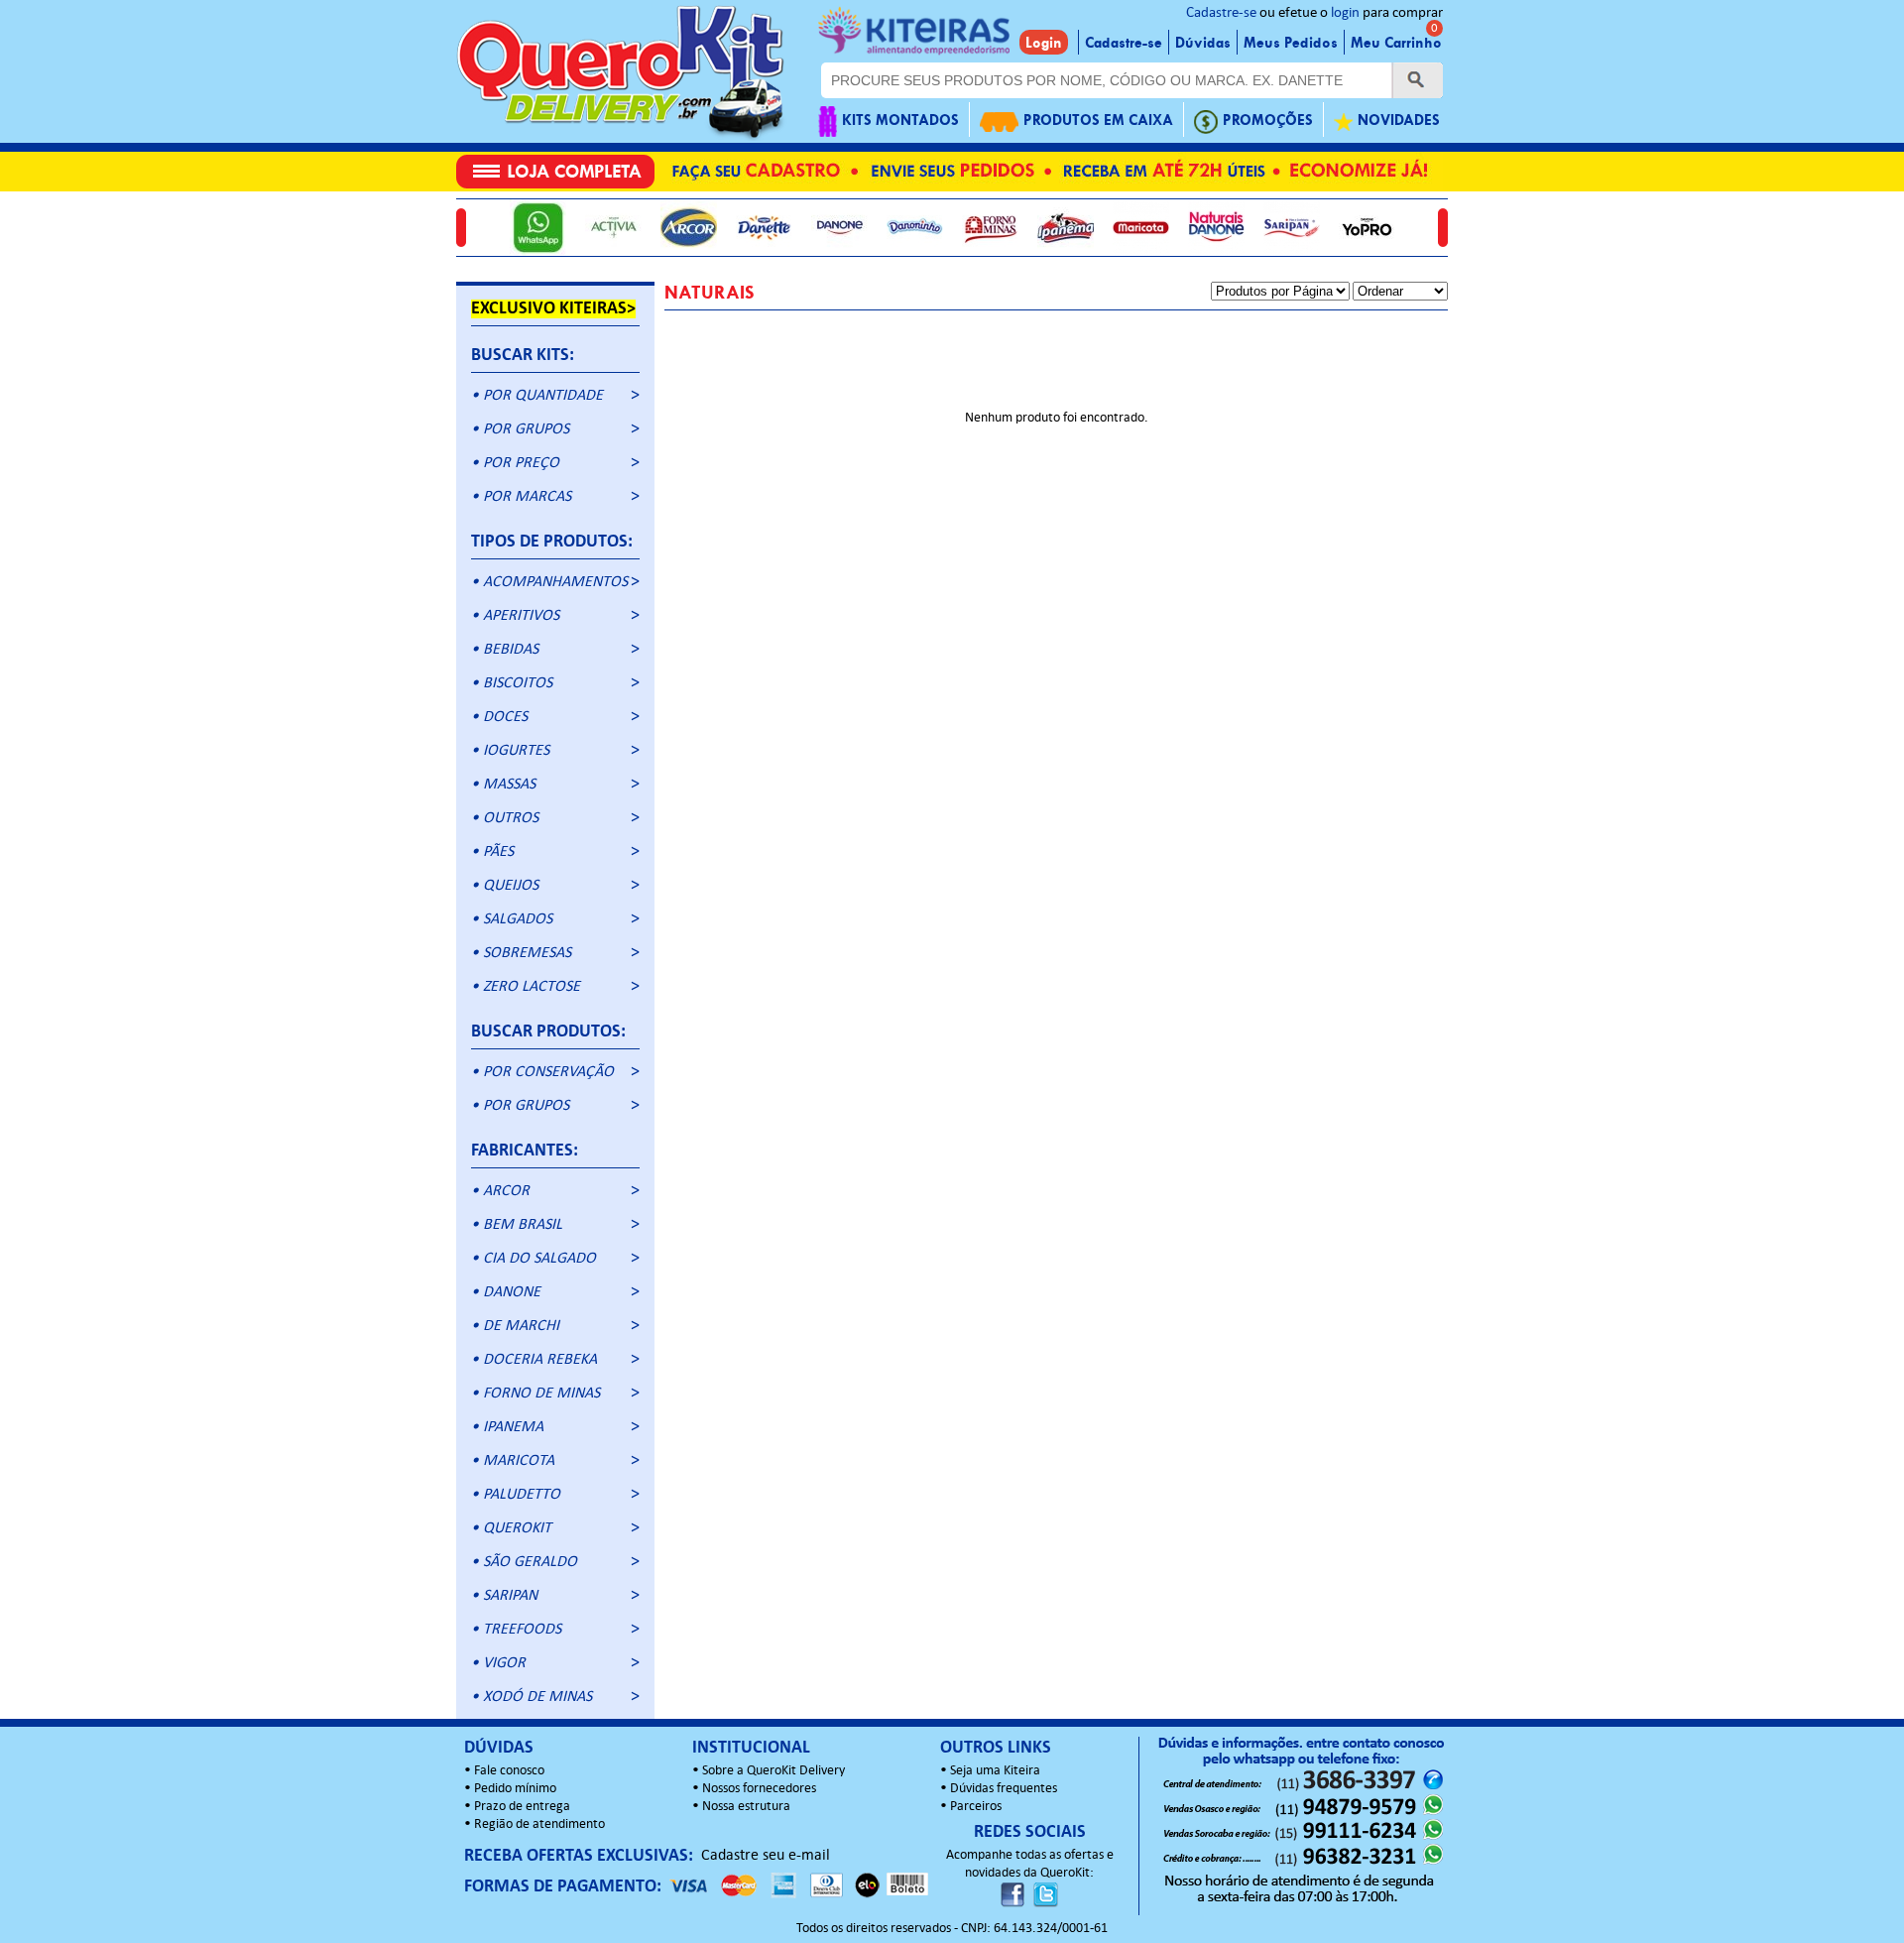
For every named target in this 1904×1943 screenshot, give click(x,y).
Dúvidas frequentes (1004, 1789)
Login (1044, 43)
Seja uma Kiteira (995, 1771)
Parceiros (976, 1807)
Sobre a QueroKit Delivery (773, 1771)
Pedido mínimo (515, 1789)
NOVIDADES (1399, 120)
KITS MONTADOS (900, 120)
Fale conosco (509, 1771)
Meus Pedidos (1291, 43)
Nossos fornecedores (759, 1789)
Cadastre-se (1221, 13)
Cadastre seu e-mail (766, 1856)
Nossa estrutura (746, 1807)
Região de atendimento (539, 1824)
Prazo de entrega (522, 1807)
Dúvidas (1203, 43)
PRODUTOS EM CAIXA (1098, 120)
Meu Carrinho (1396, 43)
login (1345, 13)
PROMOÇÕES (1268, 120)
